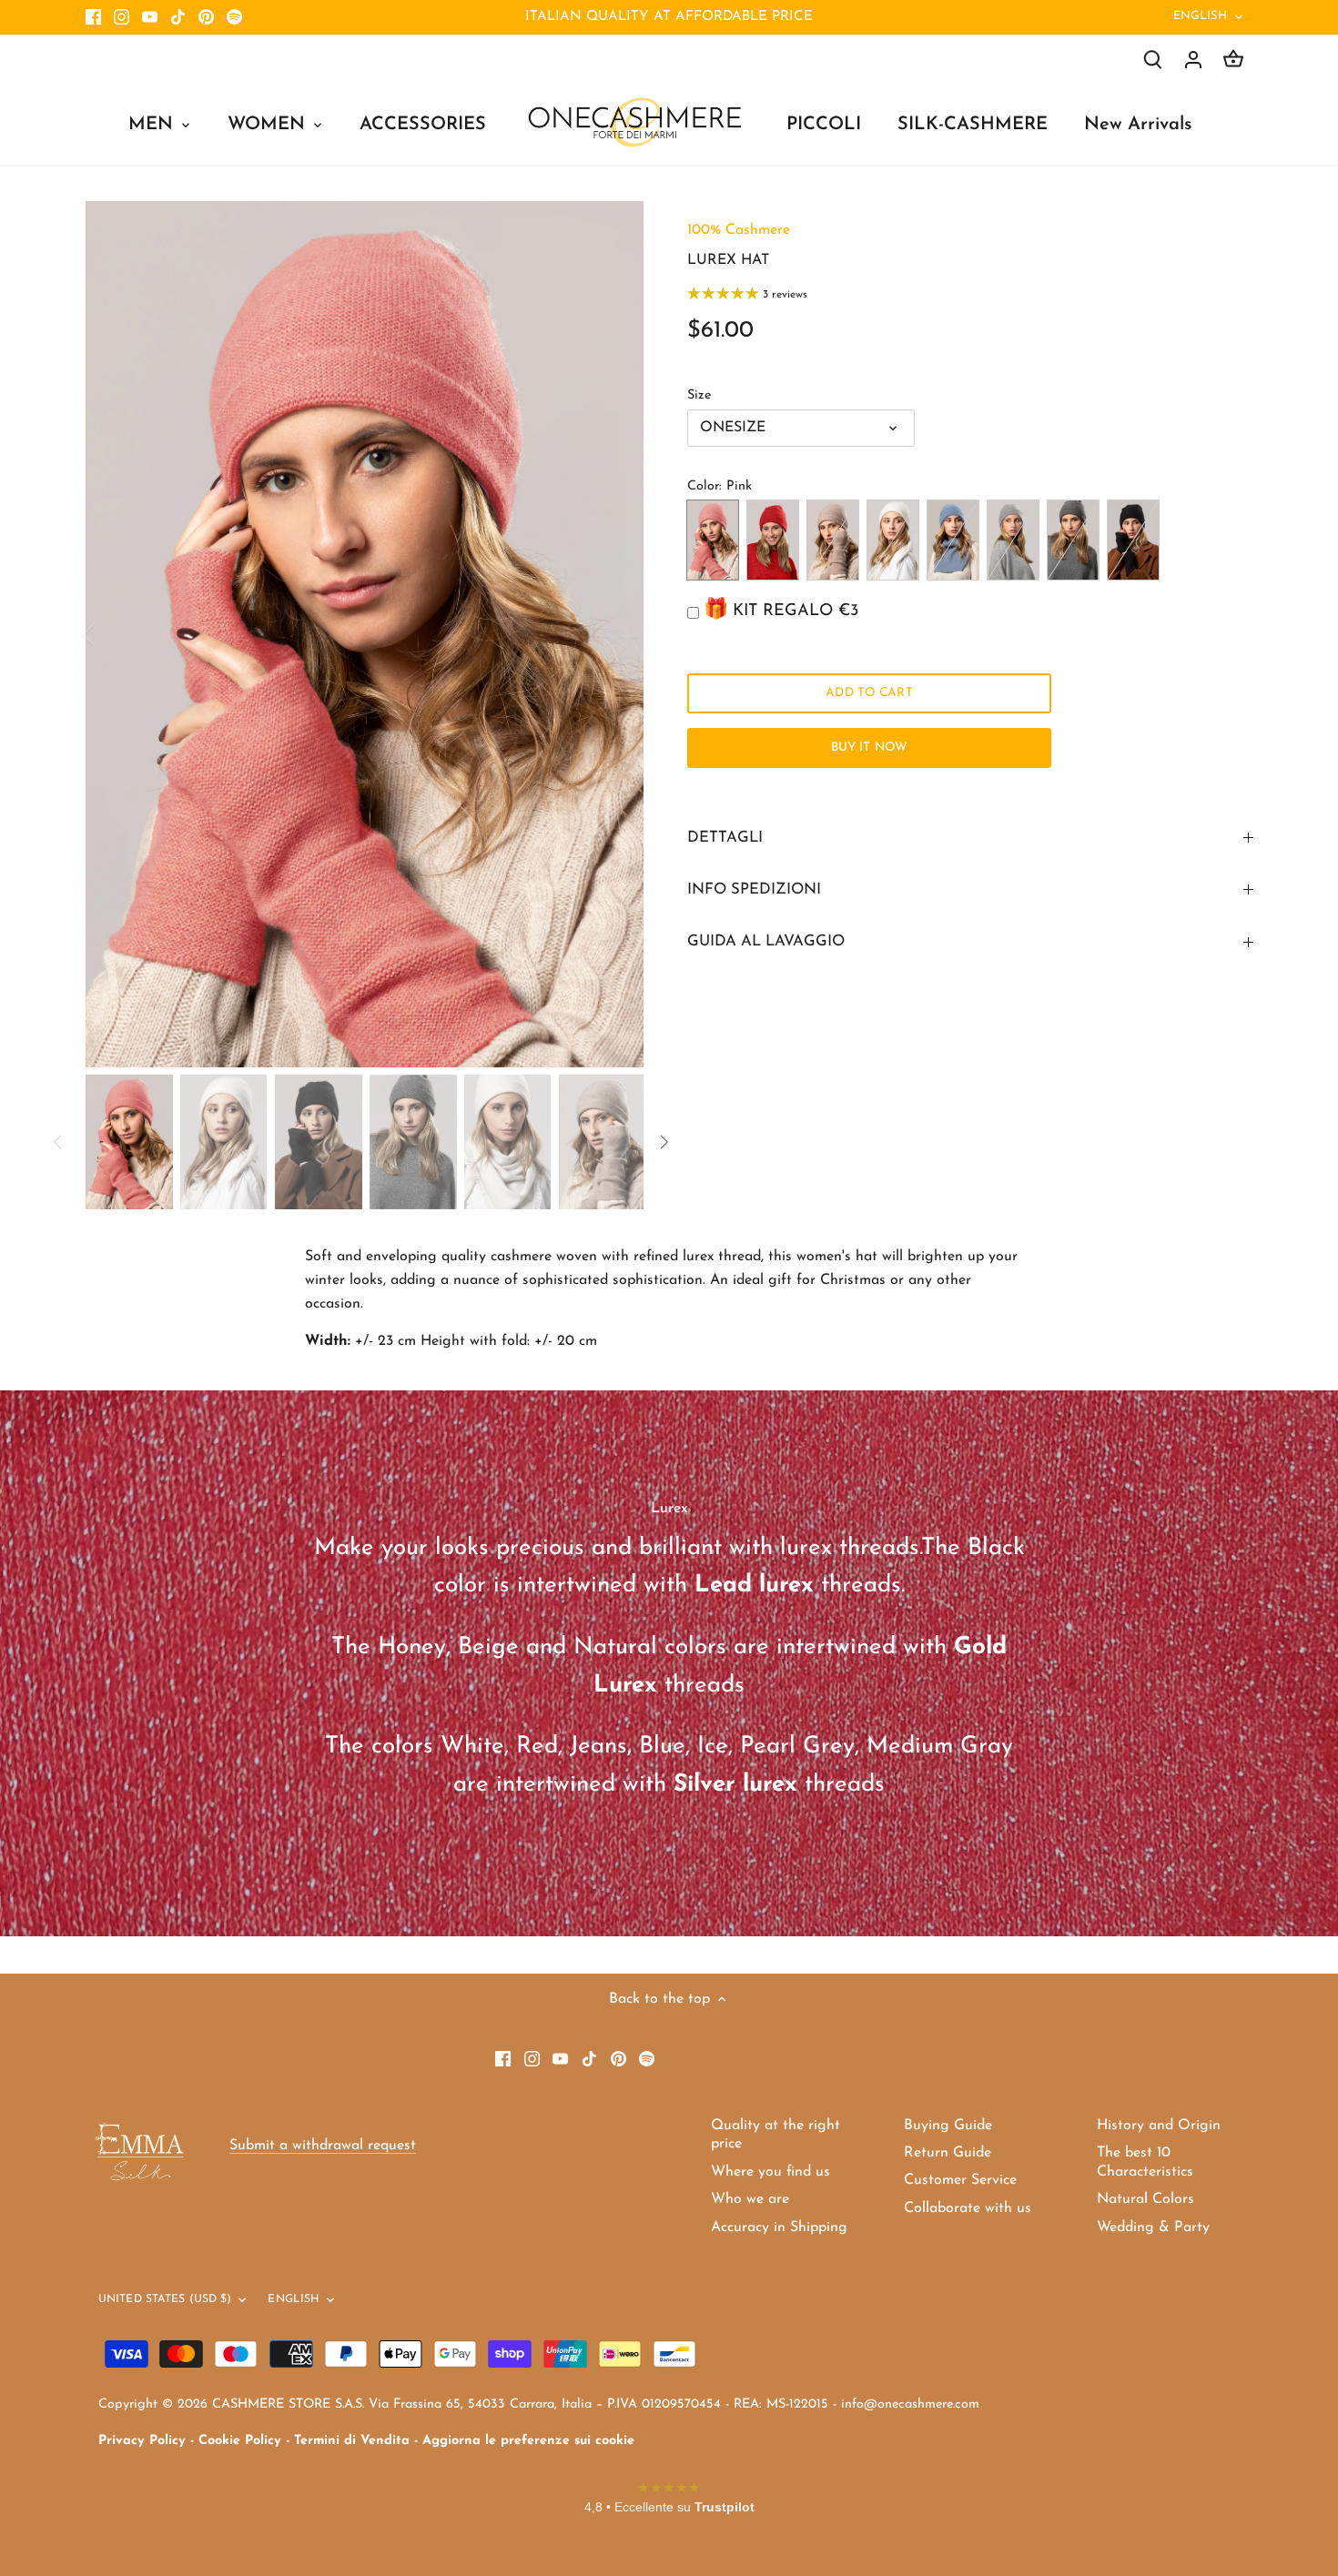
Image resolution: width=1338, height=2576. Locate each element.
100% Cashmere (739, 230)
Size (699, 395)
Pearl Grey (1013, 540)
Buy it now (869, 748)
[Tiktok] (178, 17)
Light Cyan (953, 540)
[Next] (616, 634)
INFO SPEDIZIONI (754, 889)
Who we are (750, 2199)
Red (773, 540)
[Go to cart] (1233, 60)
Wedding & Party (1153, 2227)
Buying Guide (948, 2126)
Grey (1073, 540)
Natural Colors (1145, 2199)
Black (1133, 540)
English (1201, 16)
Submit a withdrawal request (323, 2146)
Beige (833, 540)
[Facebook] (93, 17)
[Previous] (113, 634)
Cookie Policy (240, 2441)
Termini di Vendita (352, 2441)
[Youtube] (150, 17)
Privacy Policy (142, 2441)
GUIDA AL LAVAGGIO (766, 941)
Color (703, 486)
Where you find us (770, 2172)
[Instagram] (122, 17)
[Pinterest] (206, 17)
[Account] (1193, 60)
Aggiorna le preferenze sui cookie (528, 2441)
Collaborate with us (968, 2208)
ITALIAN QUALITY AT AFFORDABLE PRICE (669, 17)
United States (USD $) (165, 2299)
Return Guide (948, 2153)
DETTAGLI (725, 838)
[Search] (1153, 60)
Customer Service (960, 2180)
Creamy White (893, 540)
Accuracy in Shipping (779, 2227)
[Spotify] (234, 17)
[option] (365, 634)
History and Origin (1159, 2126)
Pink (713, 540)
